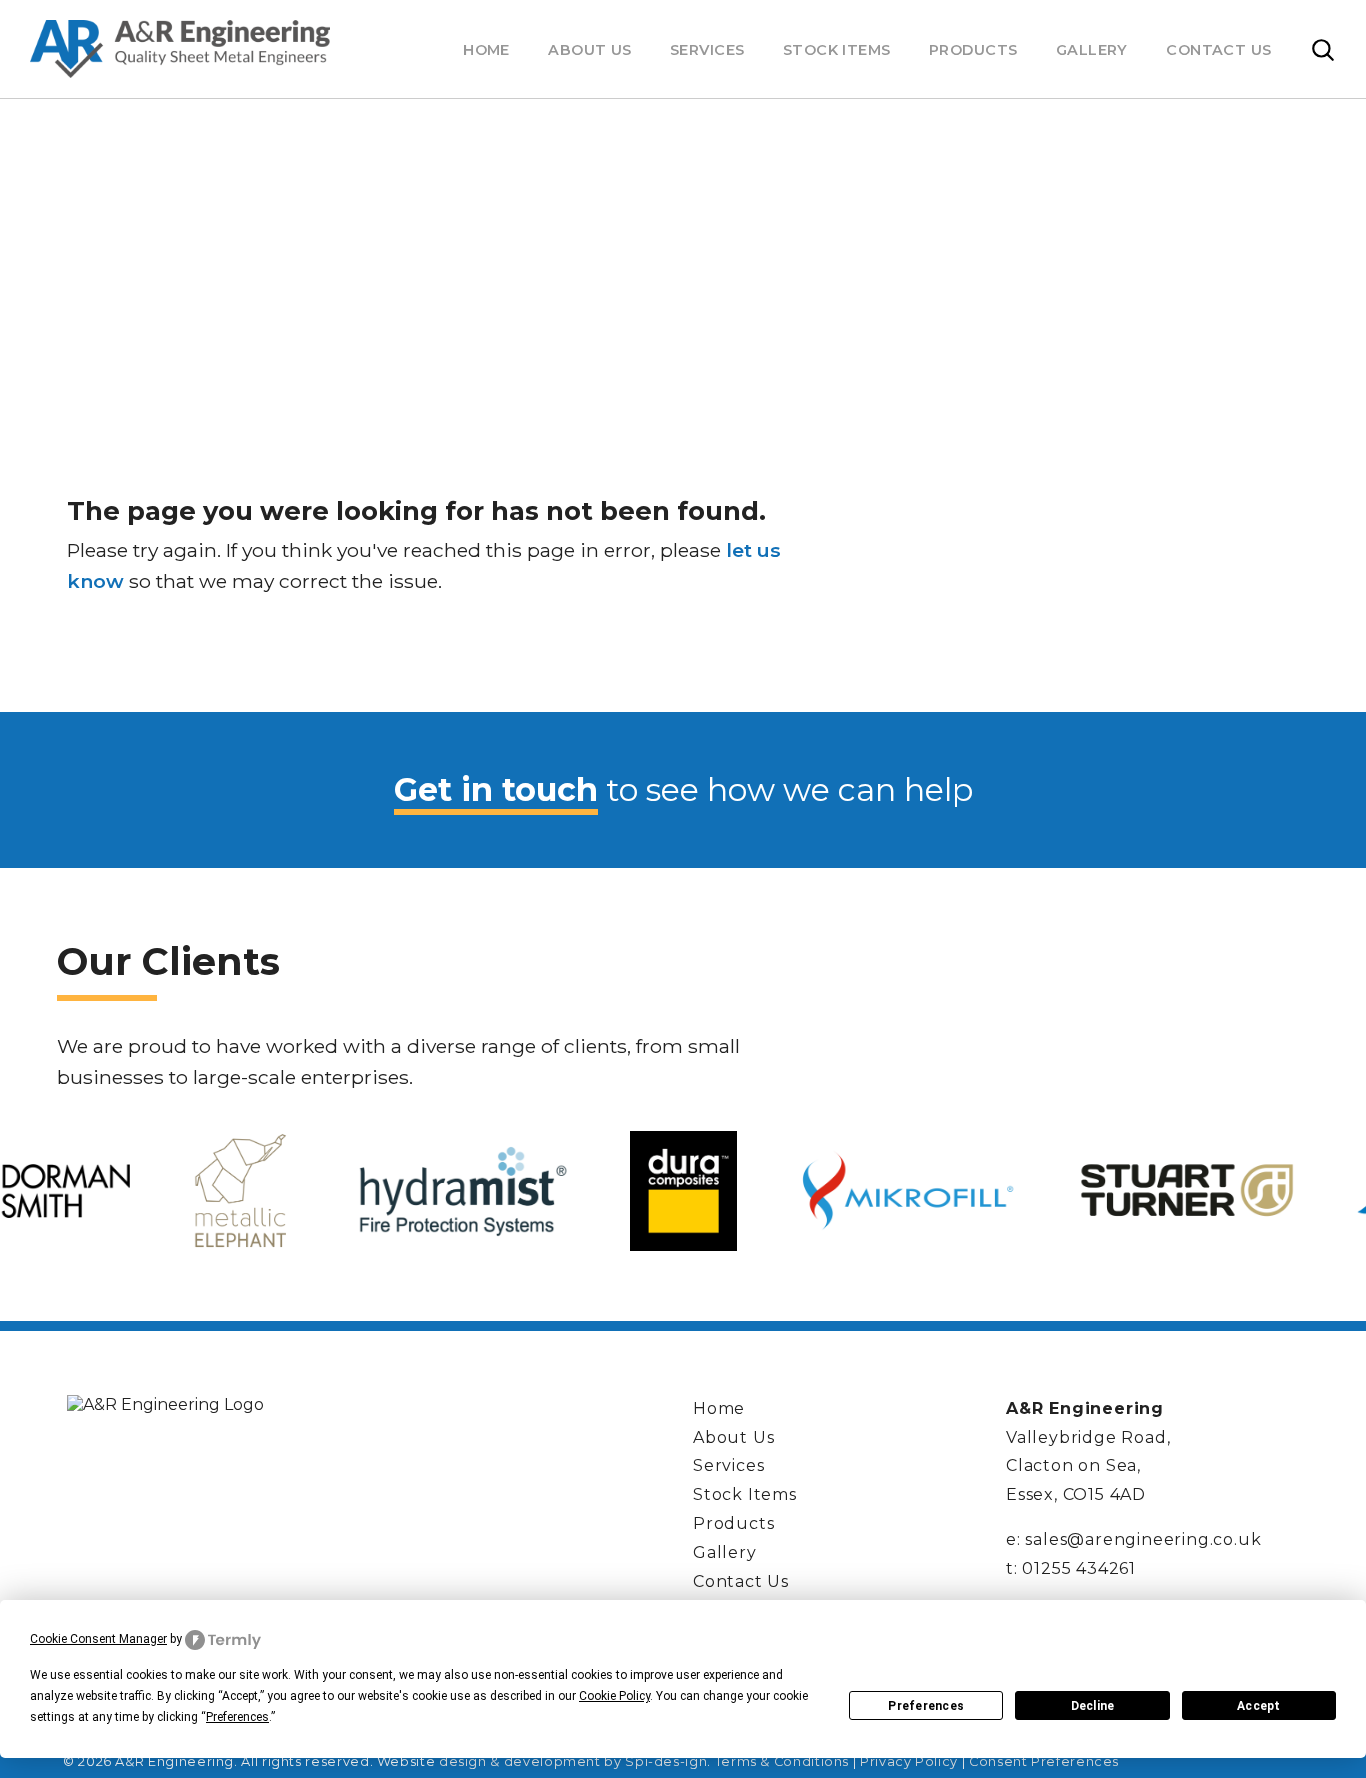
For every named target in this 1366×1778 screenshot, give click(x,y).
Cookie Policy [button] (614, 1696)
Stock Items (837, 50)
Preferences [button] (237, 1717)
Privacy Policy (909, 1761)
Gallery (1092, 50)
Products (973, 50)
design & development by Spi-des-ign (573, 1761)
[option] (240, 1191)
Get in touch (496, 789)
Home (486, 50)
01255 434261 (1079, 1568)
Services (707, 50)
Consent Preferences (1044, 1761)
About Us (589, 50)
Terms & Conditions (782, 1761)
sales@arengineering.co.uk (1143, 1539)
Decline (1093, 1706)
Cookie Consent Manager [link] (98, 1639)
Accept (1258, 1706)
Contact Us (1218, 50)
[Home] (180, 49)
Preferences (926, 1706)
